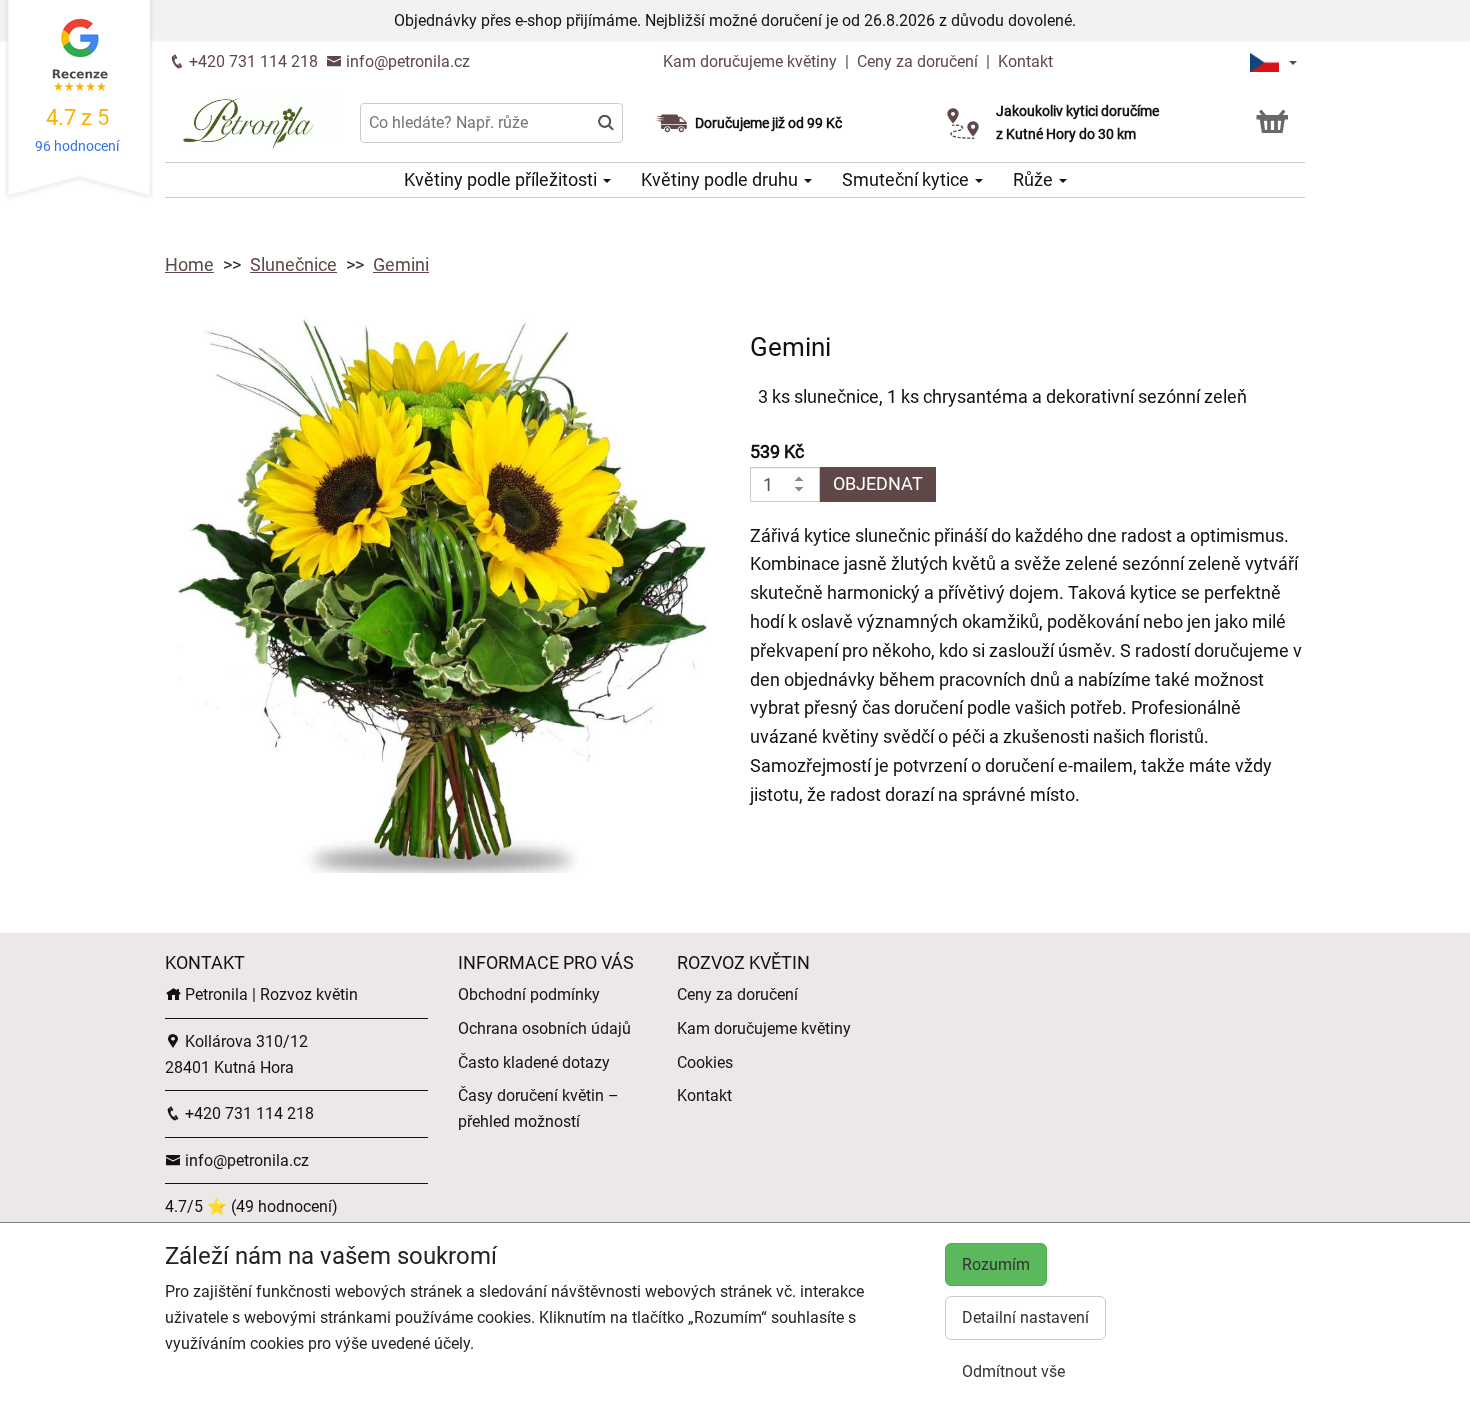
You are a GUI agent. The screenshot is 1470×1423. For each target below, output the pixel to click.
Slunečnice (293, 264)
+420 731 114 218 (251, 61)
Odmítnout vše (1013, 1371)
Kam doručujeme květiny (750, 61)
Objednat (878, 483)
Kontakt (1025, 61)
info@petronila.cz (406, 61)
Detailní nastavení (1025, 1317)
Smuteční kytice (907, 179)
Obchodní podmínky (529, 994)
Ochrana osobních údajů (544, 1028)
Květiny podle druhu (721, 179)
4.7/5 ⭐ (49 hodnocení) (251, 1206)
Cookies (705, 1062)
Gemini (401, 264)
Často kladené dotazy (534, 1062)
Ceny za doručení (917, 61)
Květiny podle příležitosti (502, 179)
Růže (1035, 179)
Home (189, 264)
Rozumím (996, 1264)
